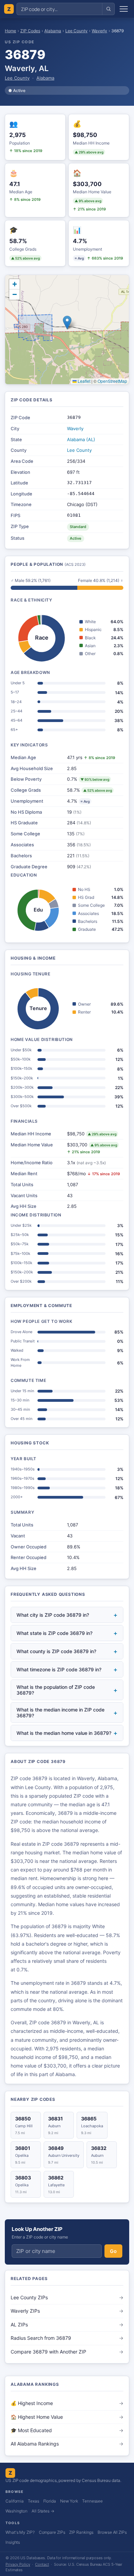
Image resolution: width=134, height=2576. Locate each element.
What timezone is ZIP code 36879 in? (67, 1669)
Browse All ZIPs (112, 2532)
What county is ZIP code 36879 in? (67, 1651)
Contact (42, 2564)
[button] (67, 323)
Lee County (76, 31)
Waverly (99, 31)
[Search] (108, 9)
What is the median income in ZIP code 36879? (67, 1713)
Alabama (53, 31)
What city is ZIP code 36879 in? (67, 1615)
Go (113, 2251)
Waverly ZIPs (67, 2311)
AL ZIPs (67, 2325)
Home (10, 31)
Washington (16, 2511)
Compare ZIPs (52, 2532)
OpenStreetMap (112, 381)
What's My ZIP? (20, 2532)
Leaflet (83, 381)
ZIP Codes (30, 31)
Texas (33, 2501)
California (15, 2501)
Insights (13, 2542)
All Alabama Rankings (67, 2444)
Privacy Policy (18, 2564)
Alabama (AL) (81, 439)
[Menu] (124, 9)
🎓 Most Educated (67, 2430)
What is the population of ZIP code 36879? (67, 1690)
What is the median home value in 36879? (67, 1733)
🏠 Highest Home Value (67, 2417)
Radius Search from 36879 (67, 2338)
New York (69, 2501)
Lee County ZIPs (67, 2297)
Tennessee (92, 2501)
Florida (50, 2501)
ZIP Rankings (81, 2532)
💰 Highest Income (67, 2403)
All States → (43, 2511)
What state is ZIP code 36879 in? (67, 1633)
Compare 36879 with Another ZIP (67, 2352)
